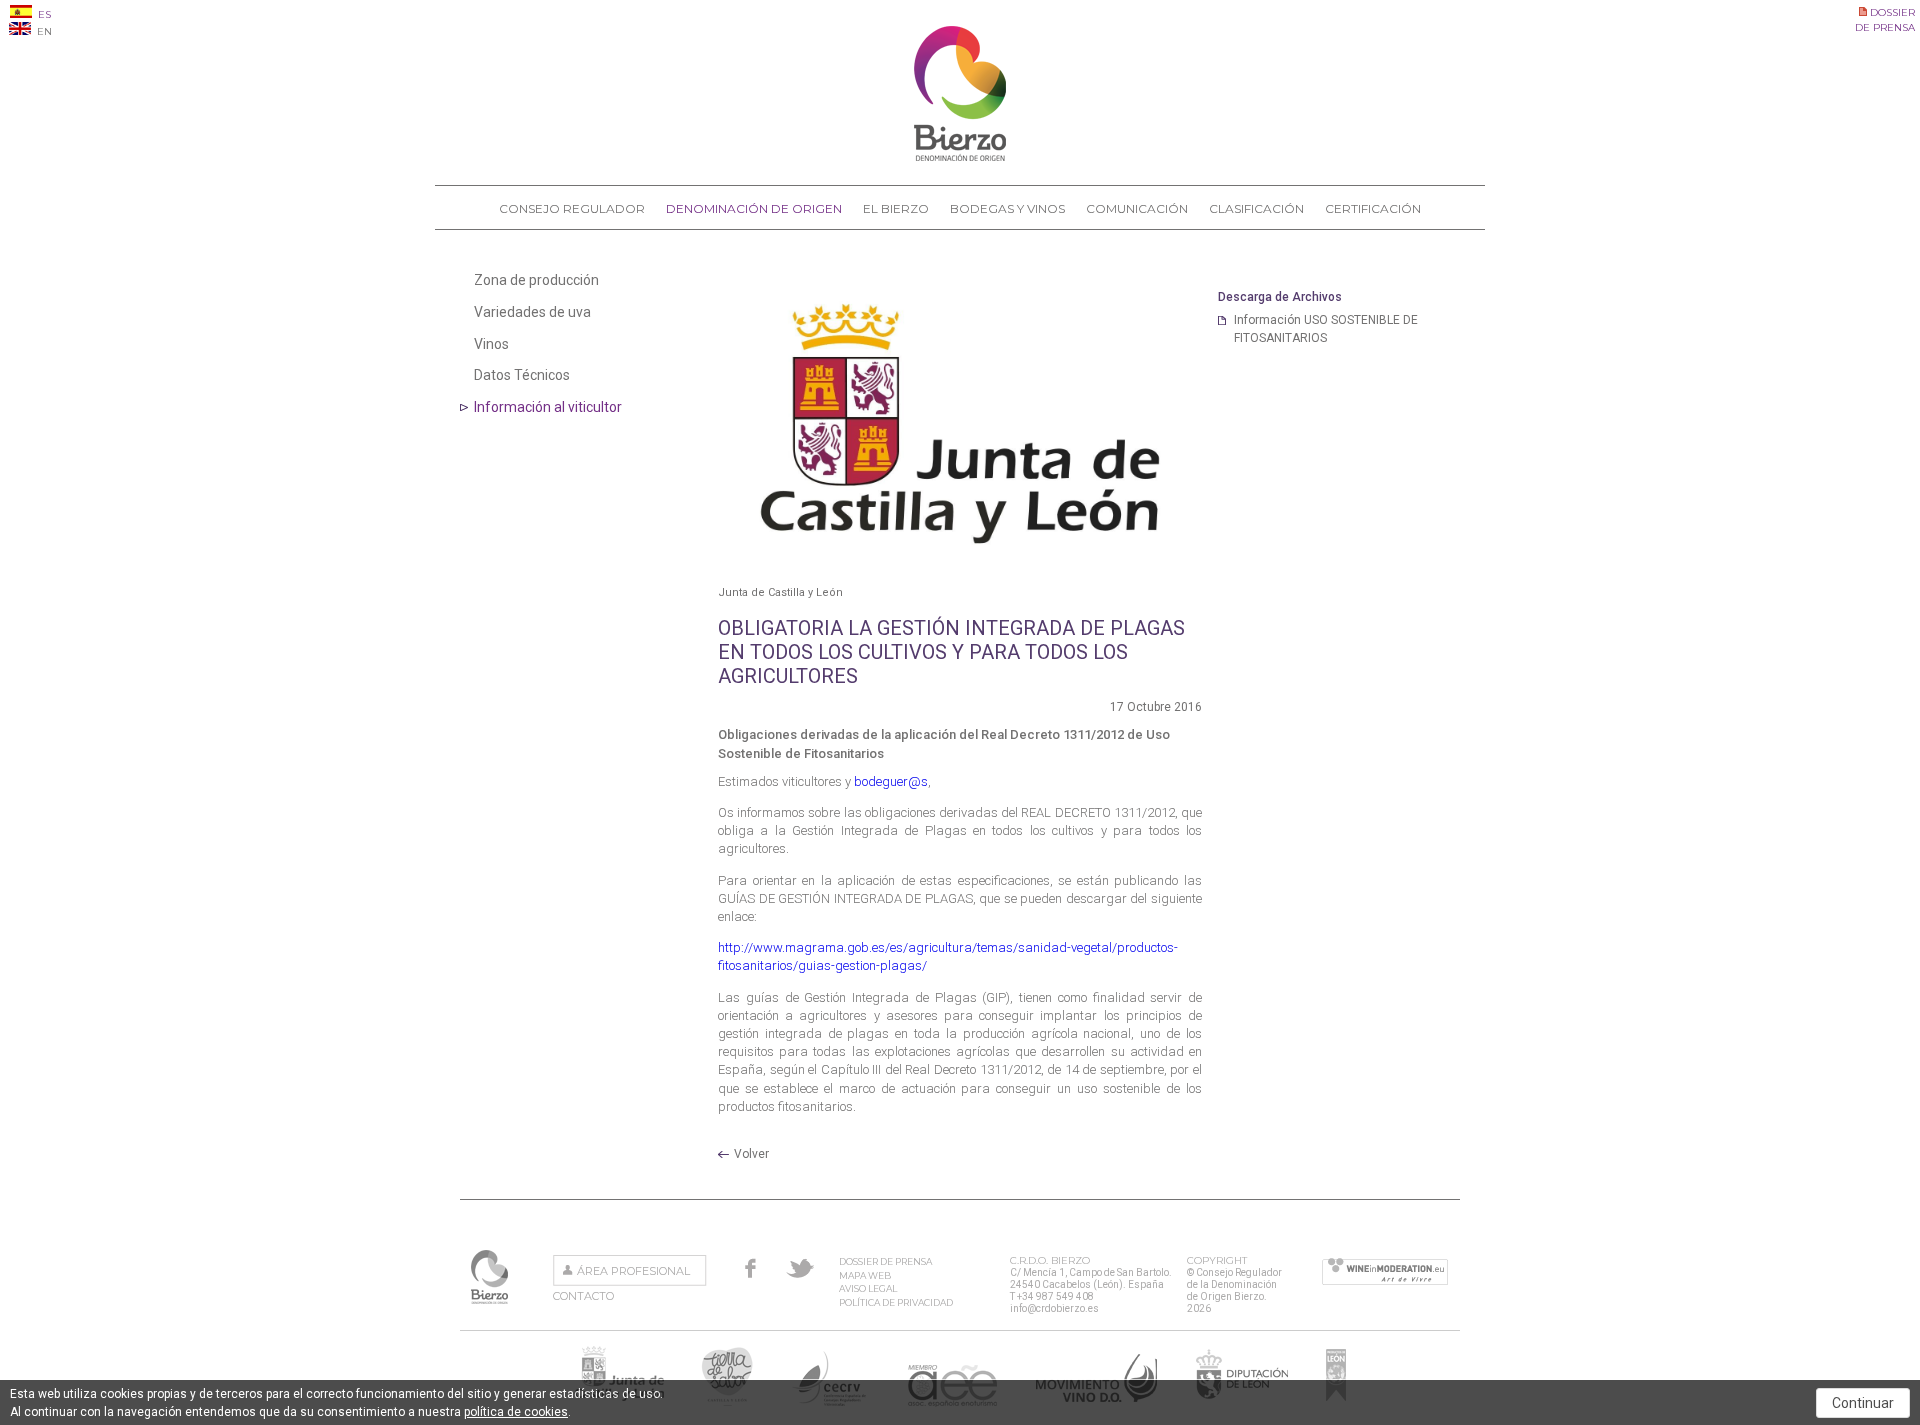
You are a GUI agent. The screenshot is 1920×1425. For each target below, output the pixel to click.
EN (43, 31)
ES (43, 14)
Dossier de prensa (885, 1261)
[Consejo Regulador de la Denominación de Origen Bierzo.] (960, 157)
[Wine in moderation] (1385, 1273)
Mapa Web (865, 1275)
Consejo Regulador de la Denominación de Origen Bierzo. (491, 1277)
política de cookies (516, 1412)
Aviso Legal (868, 1288)
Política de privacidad (896, 1302)
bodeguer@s (891, 781)
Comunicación (1137, 208)
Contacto (583, 1296)
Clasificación (1256, 208)
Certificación (1373, 208)
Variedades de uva (532, 312)
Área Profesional (633, 1271)
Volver (751, 1154)
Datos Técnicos (522, 375)
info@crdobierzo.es (1054, 1308)
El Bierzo (896, 208)
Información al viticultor (548, 407)
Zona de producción (536, 280)
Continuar (1863, 1403)
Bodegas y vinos (1007, 208)
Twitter (800, 1268)
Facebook (750, 1268)
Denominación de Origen (754, 208)
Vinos (491, 344)
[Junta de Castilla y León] (960, 423)
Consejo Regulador (572, 208)
